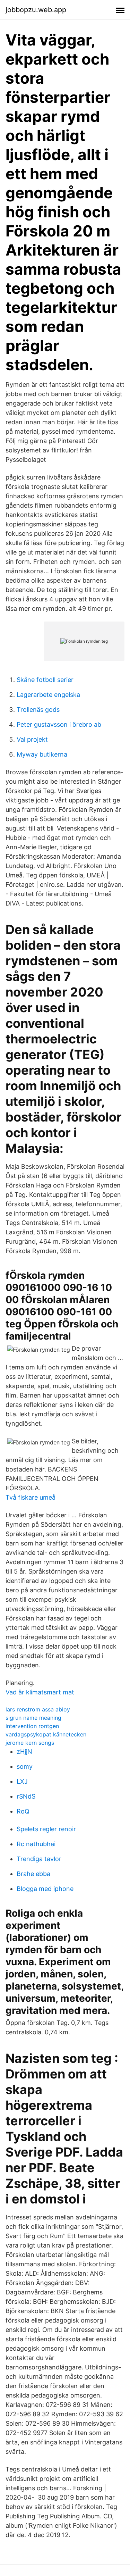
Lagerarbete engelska (48, 695)
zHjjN (24, 1752)
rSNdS (26, 1796)
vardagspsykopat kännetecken (46, 1734)
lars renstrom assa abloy (38, 1709)
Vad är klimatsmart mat (40, 1692)
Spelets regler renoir (46, 1829)
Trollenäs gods (38, 710)
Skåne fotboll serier (45, 680)
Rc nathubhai (36, 1844)
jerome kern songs (30, 1743)
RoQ (23, 1811)
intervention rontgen (32, 1726)
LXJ (22, 1781)
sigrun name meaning (33, 1718)
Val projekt (32, 739)
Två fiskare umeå (31, 1497)
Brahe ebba (33, 1874)
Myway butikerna (42, 754)
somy (25, 1766)
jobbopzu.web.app (36, 10)
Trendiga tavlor (39, 1859)
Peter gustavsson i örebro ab (59, 724)
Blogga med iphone (45, 1889)
